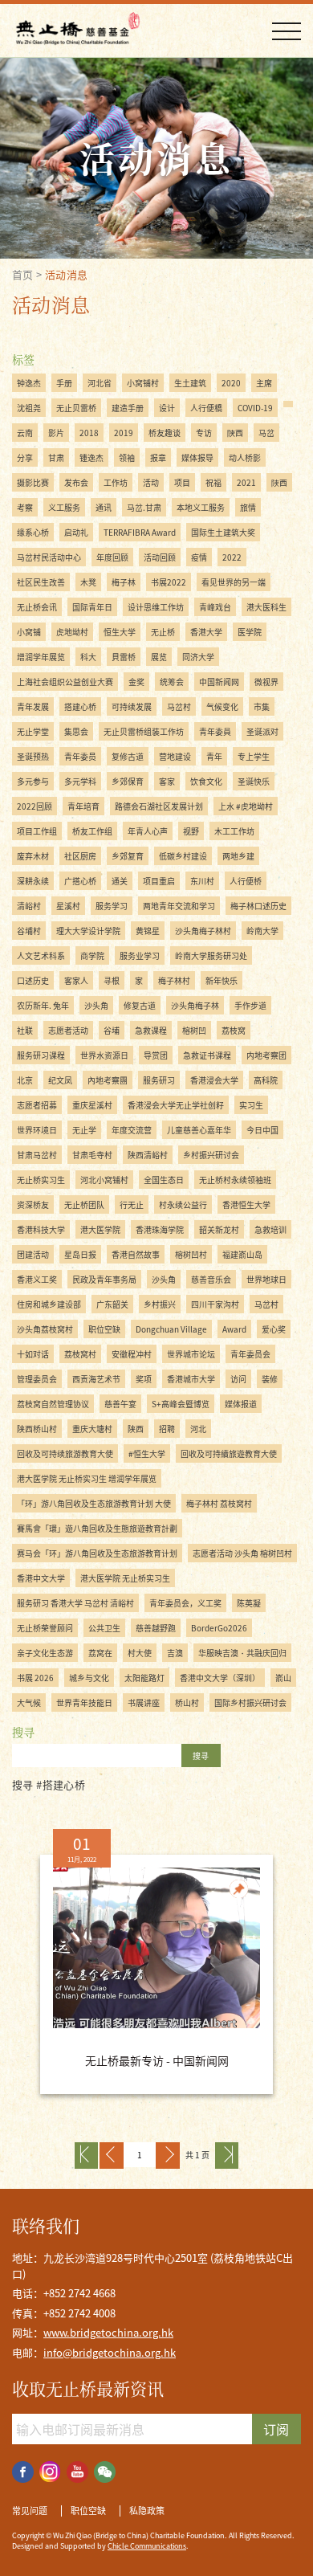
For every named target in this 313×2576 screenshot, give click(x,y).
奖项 (144, 1379)
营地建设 (175, 756)
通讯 (104, 507)
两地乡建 (238, 856)
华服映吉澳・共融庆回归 (242, 1653)
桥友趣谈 (165, 433)
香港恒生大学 (246, 1204)
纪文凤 (60, 1080)
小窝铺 (29, 632)
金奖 (136, 682)
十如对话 (33, 1354)
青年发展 (33, 706)
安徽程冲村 (132, 1354)
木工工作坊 (234, 831)
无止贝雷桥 (76, 408)
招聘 (167, 1429)
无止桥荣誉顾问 (45, 1628)
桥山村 (187, 1702)
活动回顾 (160, 557)
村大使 (140, 1653)
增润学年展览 (41, 657)
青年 (214, 756)
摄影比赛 (33, 482)
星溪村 (68, 906)
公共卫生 (104, 1628)
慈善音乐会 (211, 1279)
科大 (88, 657)
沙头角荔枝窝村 (45, 1329)
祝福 (213, 482)
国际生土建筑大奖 (223, 532)
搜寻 (201, 1755)
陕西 (136, 1429)
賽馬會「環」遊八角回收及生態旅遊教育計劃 (97, 1528)
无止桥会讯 (37, 607)
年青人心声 (148, 831)
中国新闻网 (219, 682)
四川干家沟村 (215, 1304)
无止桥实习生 (41, 1180)
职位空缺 (104, 1329)
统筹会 (172, 682)
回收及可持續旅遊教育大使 (229, 1453)
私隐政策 (147, 2511)
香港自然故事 (136, 1254)
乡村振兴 (160, 1304)
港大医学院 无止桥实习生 (125, 1578)
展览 (159, 657)
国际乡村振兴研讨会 (250, 1702)
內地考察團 (108, 1080)
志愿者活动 (68, 1030)
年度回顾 (112, 557)
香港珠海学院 (160, 1229)
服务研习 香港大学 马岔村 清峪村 (75, 1603)
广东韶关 (112, 1304)
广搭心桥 (80, 881)
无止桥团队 (84, 1204)
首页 (23, 274)
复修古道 (128, 756)
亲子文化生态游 (45, 1653)
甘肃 (56, 457)
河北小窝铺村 (104, 1180)
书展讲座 (144, 1702)
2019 (124, 433)
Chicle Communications (147, 2546)
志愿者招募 (37, 1105)
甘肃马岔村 (37, 1155)
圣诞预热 (33, 756)
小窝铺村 (143, 383)
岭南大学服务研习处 (211, 955)
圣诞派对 (262, 731)
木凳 (88, 582)
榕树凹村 (191, 1254)
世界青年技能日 (84, 1702)
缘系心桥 (33, 532)
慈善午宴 (120, 1404)
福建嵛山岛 (242, 1254)
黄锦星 (148, 931)
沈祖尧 (29, 408)
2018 (89, 433)
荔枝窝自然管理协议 (53, 1404)
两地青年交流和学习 (179, 906)
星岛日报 (80, 1254)
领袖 (127, 457)
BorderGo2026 (219, 1628)
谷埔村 (29, 931)
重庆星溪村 (92, 1105)
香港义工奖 (37, 1279)
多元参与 (33, 781)
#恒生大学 (147, 1453)
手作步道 (250, 1005)
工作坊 (116, 482)
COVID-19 (255, 408)
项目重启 (159, 881)
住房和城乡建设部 (49, 1304)
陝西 (235, 433)
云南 (25, 433)
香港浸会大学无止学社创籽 (176, 1105)
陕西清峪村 (148, 1155)
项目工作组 (37, 831)
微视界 (266, 682)
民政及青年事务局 (104, 1279)
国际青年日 (92, 607)
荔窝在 (100, 1653)
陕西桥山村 (37, 1429)
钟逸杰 (29, 383)
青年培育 (83, 806)
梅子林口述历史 (258, 906)
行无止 (132, 1204)
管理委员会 (37, 1379)
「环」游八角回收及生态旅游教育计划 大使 (94, 1503)
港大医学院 (100, 1229)
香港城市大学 (191, 1379)
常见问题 (30, 2511)
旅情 (248, 507)
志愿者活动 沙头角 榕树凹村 (242, 1553)
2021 (246, 482)
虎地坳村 (72, 632)
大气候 (29, 1702)
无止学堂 (33, 731)
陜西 (279, 482)
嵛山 (283, 1678)
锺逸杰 (91, 457)
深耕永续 (33, 881)
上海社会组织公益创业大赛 (65, 682)
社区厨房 (80, 856)
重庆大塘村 (92, 1429)
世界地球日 (266, 1279)
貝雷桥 (124, 657)
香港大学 (206, 632)
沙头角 (96, 1005)
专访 (204, 433)
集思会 (76, 731)
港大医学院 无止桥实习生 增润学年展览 (87, 1478)
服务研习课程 (41, 1055)
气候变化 (222, 706)
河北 (198, 1429)
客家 (167, 781)
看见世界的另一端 (234, 582)
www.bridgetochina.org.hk (108, 2332)
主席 (264, 383)
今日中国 (262, 1130)
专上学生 (254, 756)
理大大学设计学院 (88, 931)
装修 (270, 1379)
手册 (64, 383)
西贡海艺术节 (96, 1379)
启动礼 (76, 532)
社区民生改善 (41, 582)
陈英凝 (249, 1603)
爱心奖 (274, 1329)
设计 (167, 408)
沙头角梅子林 (195, 1005)
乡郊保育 (128, 781)
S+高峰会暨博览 (181, 1404)
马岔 (266, 433)
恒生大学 (120, 632)
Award (234, 1329)
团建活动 (33, 1254)
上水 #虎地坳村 (246, 806)
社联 (25, 1030)
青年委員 (215, 731)
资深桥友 (33, 1204)
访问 (238, 1379)
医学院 (250, 632)
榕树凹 (194, 1030)
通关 (120, 881)
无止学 (84, 1130)
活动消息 (67, 274)
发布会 (76, 482)
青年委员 (80, 756)
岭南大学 (262, 931)
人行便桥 (246, 881)
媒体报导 (197, 457)
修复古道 (140, 1005)
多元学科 (80, 781)
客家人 (76, 980)
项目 (182, 482)
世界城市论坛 (191, 1354)
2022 (232, 557)
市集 (262, 706)
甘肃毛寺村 (92, 1155)
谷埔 (112, 1030)
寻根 (112, 980)
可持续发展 (132, 706)
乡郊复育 (128, 856)
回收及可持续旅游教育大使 (65, 1453)
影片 (56, 433)
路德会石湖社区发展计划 (159, 806)
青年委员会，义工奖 (185, 1603)
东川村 (202, 881)
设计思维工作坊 (156, 607)
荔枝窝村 (80, 1354)
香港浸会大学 (214, 1080)
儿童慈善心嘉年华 (199, 1130)
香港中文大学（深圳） (220, 1678)
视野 (191, 831)
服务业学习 (140, 955)
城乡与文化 (89, 1678)
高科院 (266, 1080)
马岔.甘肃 (144, 507)
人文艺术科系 (41, 955)
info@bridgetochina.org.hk (110, 2352)
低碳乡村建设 (183, 856)
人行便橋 (206, 408)
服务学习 (112, 906)
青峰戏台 (215, 607)
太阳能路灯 (144, 1678)
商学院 (92, 955)
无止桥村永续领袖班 (235, 1180)
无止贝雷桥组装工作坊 (144, 731)
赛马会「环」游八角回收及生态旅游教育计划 (97, 1553)
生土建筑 (190, 383)
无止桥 (163, 632)
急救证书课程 (207, 1055)
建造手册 (128, 408)
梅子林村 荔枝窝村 (219, 1503)
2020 (231, 383)
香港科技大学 (41, 1229)
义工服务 (64, 507)
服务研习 (159, 1080)
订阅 (276, 2429)
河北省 (100, 383)
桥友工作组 (92, 831)
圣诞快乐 (254, 781)
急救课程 (151, 1030)
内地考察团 (266, 1055)
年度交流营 (132, 1130)
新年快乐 (222, 980)
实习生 (251, 1105)
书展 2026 (35, 1678)
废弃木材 (33, 856)
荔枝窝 (234, 1030)
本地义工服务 (201, 507)
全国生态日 (164, 1180)
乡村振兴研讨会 (211, 1155)
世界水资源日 (104, 1055)
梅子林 (124, 582)
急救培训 (270, 1229)
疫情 (199, 557)
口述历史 (33, 980)
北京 (25, 1080)
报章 (158, 457)
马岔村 (179, 706)
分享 (25, 457)
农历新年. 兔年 (43, 1005)
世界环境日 (37, 1130)
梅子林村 (174, 980)
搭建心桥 (80, 706)
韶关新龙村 (219, 1229)
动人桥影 (245, 457)
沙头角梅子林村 (203, 931)
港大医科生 (266, 607)
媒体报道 (241, 1404)
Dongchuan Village (171, 1329)
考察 (25, 507)
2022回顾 (35, 806)
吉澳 (175, 1653)
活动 (151, 482)
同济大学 (198, 657)
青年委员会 (250, 1354)
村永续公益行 (183, 1204)
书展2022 (169, 582)
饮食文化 (206, 781)
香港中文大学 (41, 1578)
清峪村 (29, 906)
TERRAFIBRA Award (140, 532)
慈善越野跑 (156, 1628)
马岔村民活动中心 (49, 557)
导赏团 (156, 1055)
